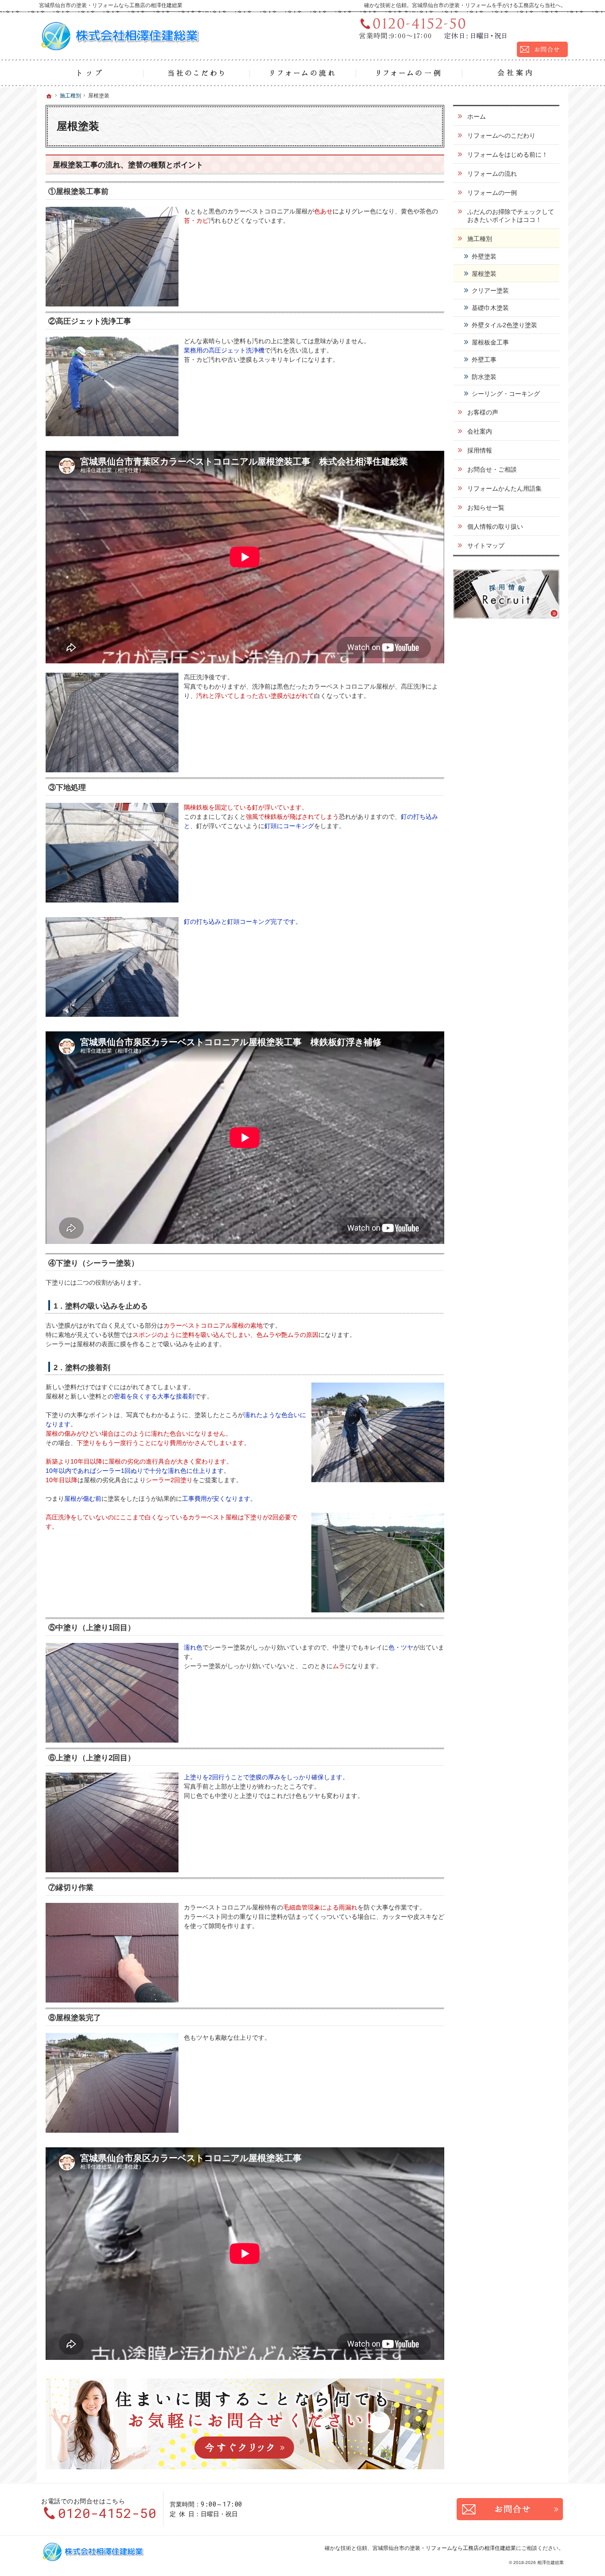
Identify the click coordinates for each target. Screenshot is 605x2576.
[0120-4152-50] (460, 28)
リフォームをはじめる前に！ (508, 155)
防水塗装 (484, 377)
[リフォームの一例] (409, 73)
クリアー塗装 (490, 291)
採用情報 (480, 450)
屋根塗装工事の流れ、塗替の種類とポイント (128, 165)
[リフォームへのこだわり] (196, 73)
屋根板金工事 (490, 342)
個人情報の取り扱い (495, 527)
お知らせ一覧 (486, 507)
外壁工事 (484, 360)
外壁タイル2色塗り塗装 (504, 325)
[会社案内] (515, 73)
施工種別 (480, 239)
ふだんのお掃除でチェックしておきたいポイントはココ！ (511, 216)
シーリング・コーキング (506, 394)
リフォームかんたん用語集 (504, 488)
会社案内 (480, 431)
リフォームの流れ (492, 174)
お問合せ (510, 2509)
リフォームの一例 (492, 193)
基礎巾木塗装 (490, 308)
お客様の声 (483, 412)
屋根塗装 (484, 274)
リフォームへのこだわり (501, 136)
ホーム (477, 116)
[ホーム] (90, 73)
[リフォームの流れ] (302, 73)
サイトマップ (486, 546)
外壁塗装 (484, 256)
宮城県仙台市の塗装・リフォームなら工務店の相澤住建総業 (444, 2548)
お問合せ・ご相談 (492, 469)
